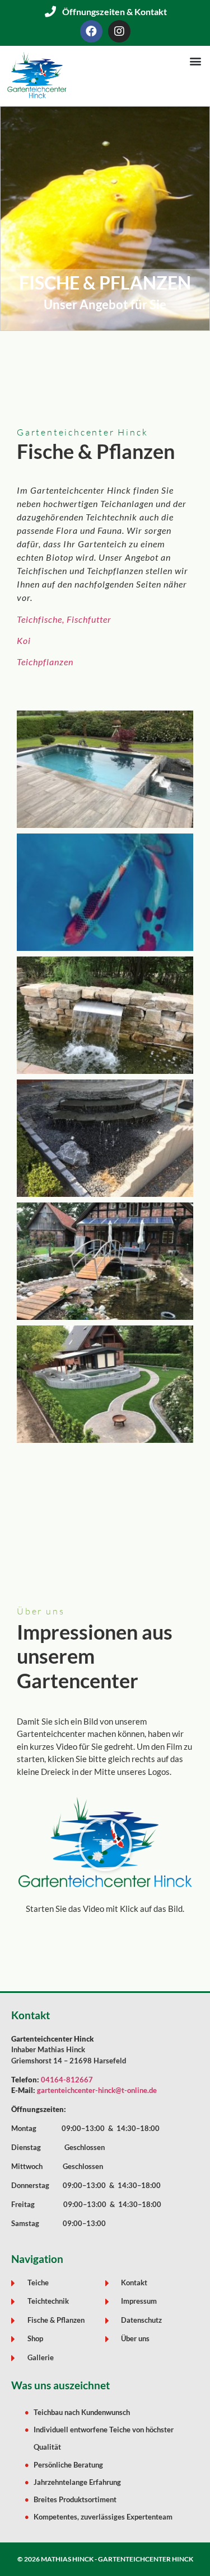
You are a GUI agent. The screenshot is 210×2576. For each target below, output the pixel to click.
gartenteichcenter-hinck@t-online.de (97, 2090)
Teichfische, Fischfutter (64, 619)
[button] (195, 61)
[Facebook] (91, 31)
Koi (24, 640)
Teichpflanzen (45, 662)
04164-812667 (67, 2080)
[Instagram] (119, 31)
